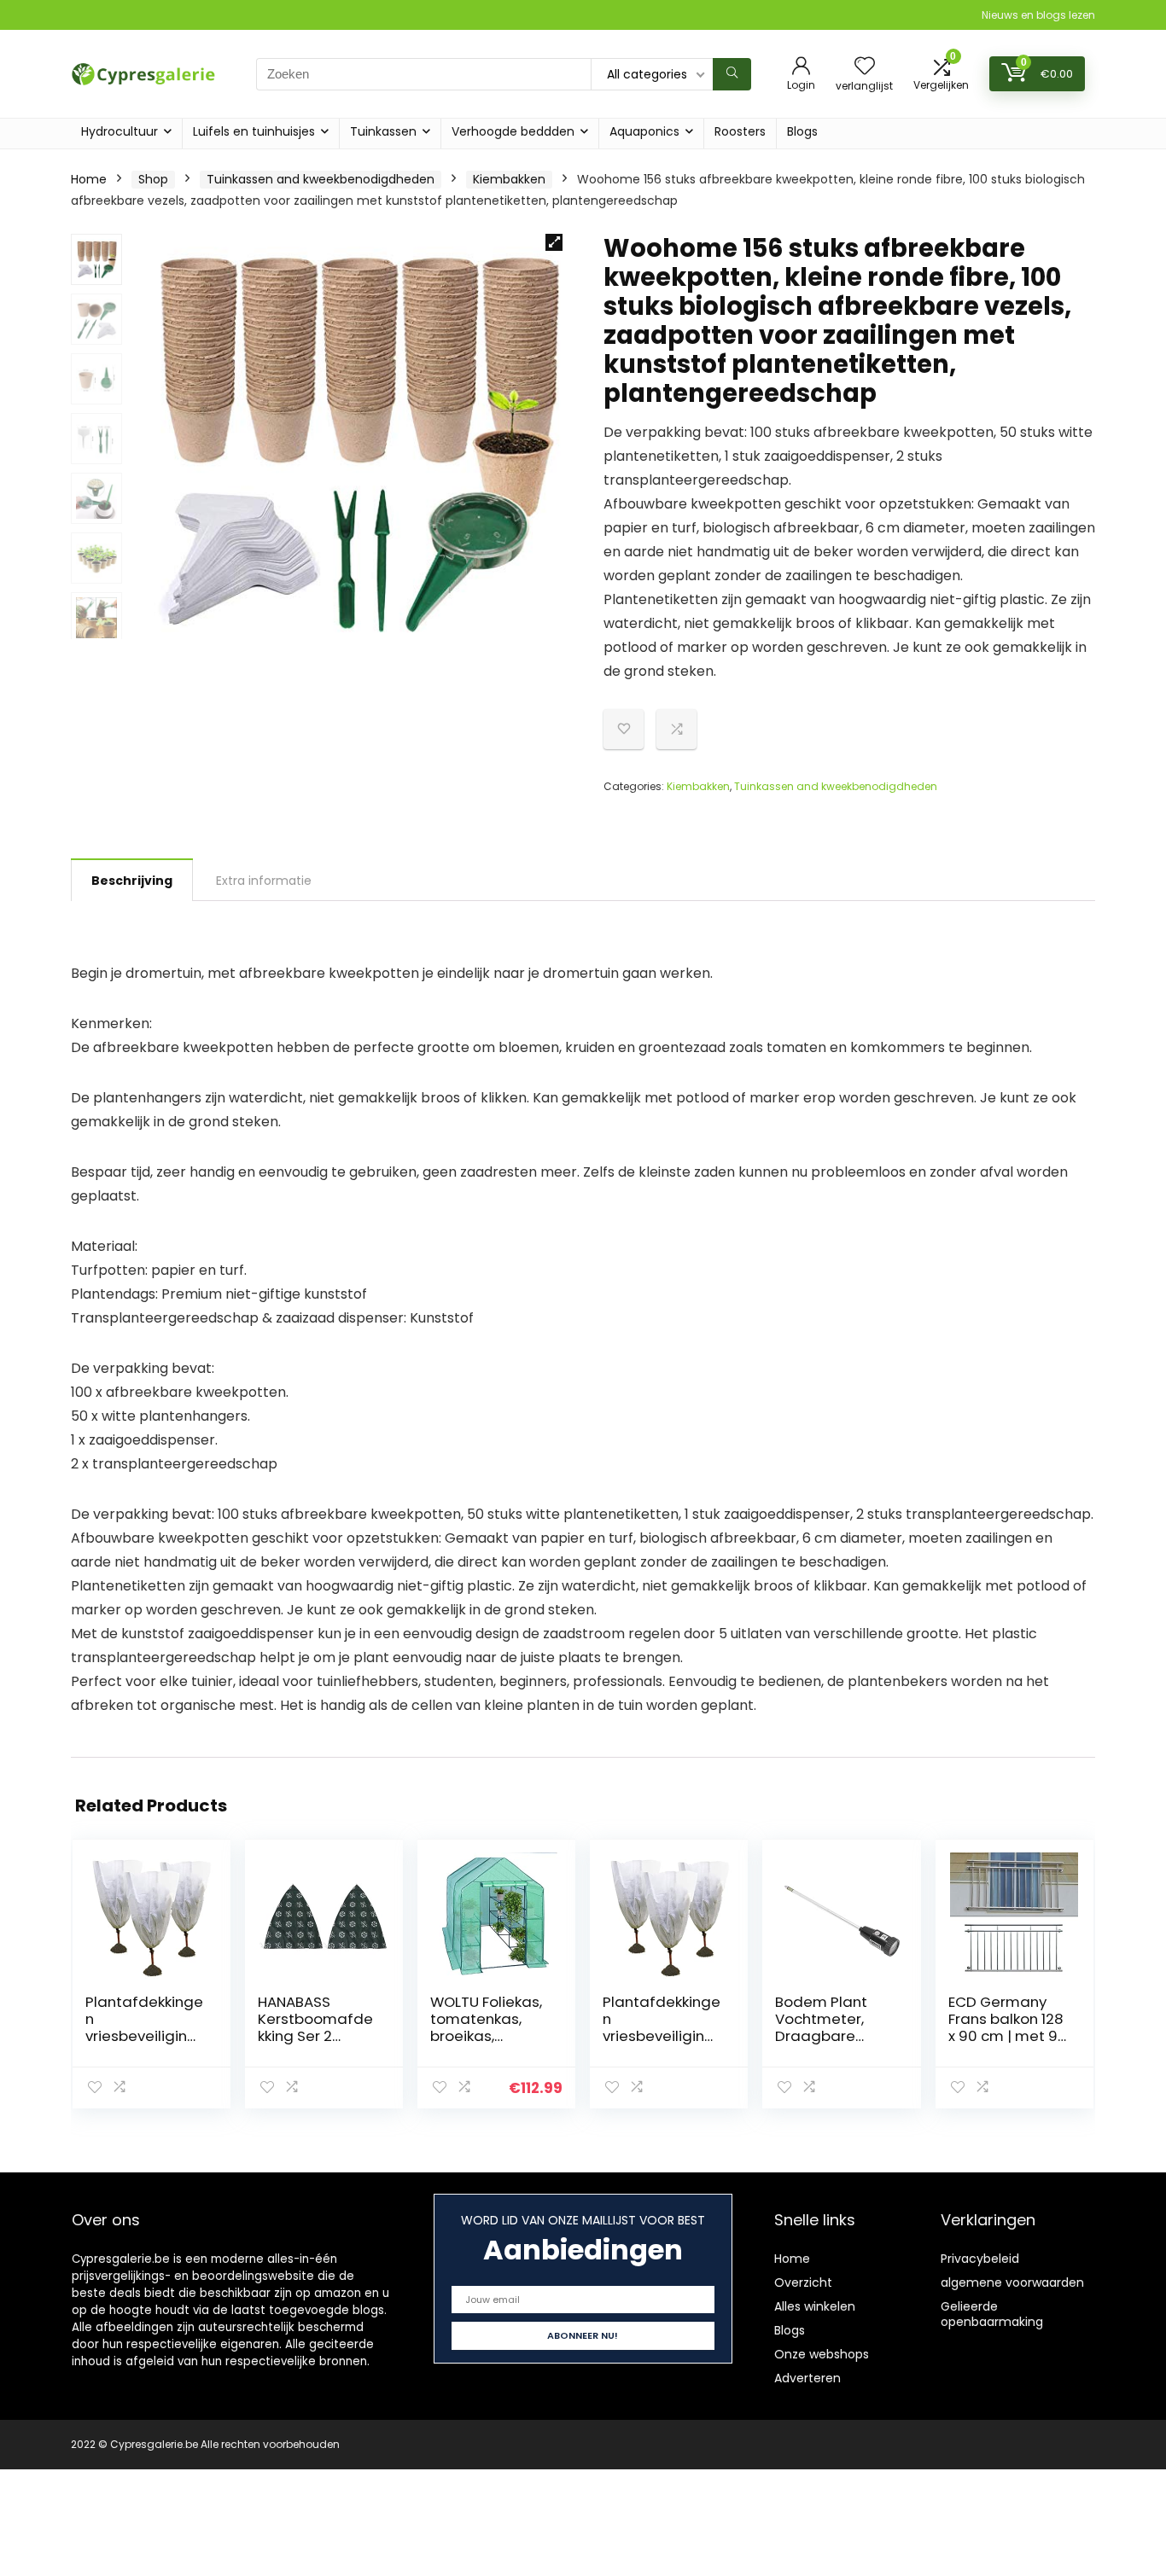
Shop (153, 179)
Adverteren (807, 2378)
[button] (554, 242)
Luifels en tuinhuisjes (254, 131)
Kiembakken (509, 179)
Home (89, 179)
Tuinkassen (383, 131)
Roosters (740, 131)
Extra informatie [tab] (264, 881)
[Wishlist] (865, 67)
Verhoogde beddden (513, 131)
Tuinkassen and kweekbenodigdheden (321, 179)
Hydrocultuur (120, 131)
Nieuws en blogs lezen (1038, 15)
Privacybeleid (980, 2259)
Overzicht (803, 2282)
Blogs (802, 131)
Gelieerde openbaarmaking (992, 2314)
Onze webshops (822, 2354)
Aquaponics (644, 131)
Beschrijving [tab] (132, 881)
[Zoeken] (732, 74)
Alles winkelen (815, 2306)
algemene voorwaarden (1012, 2282)
